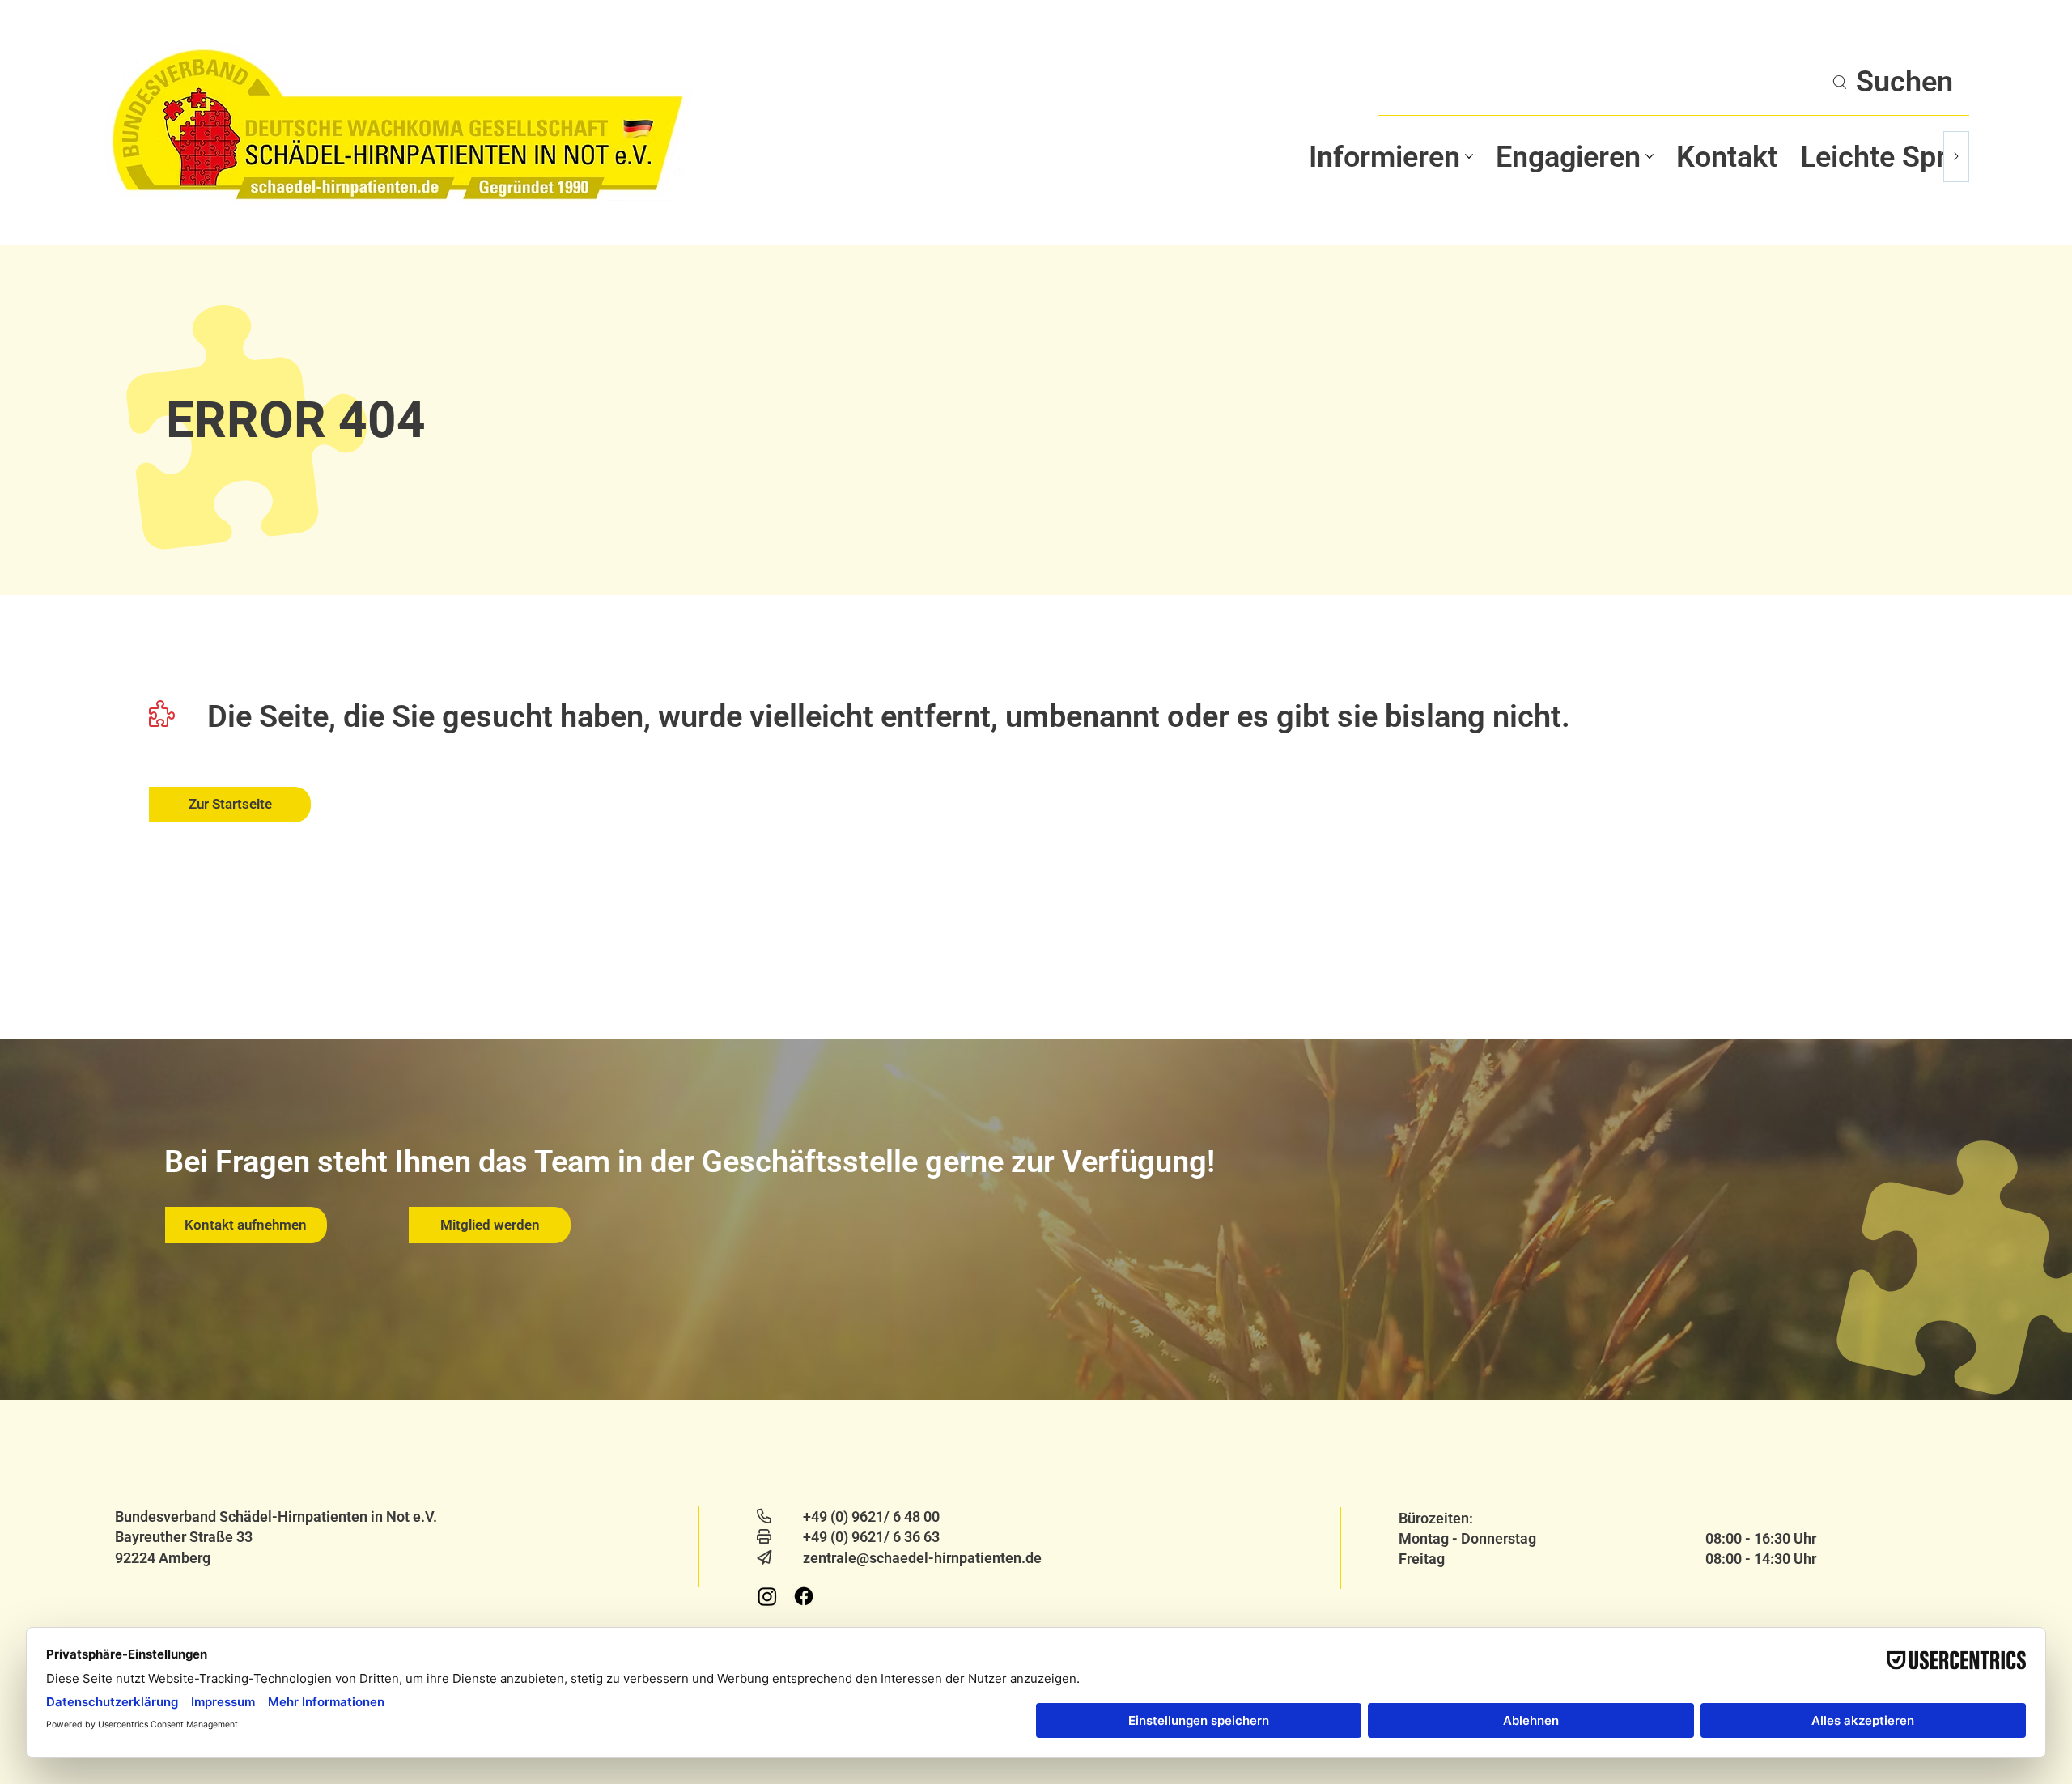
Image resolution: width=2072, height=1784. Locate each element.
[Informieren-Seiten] (1469, 156)
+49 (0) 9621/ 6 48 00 (871, 1516)
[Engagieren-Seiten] (1650, 156)
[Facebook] (804, 1596)
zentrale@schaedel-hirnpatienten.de (922, 1558)
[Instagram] (767, 1596)
